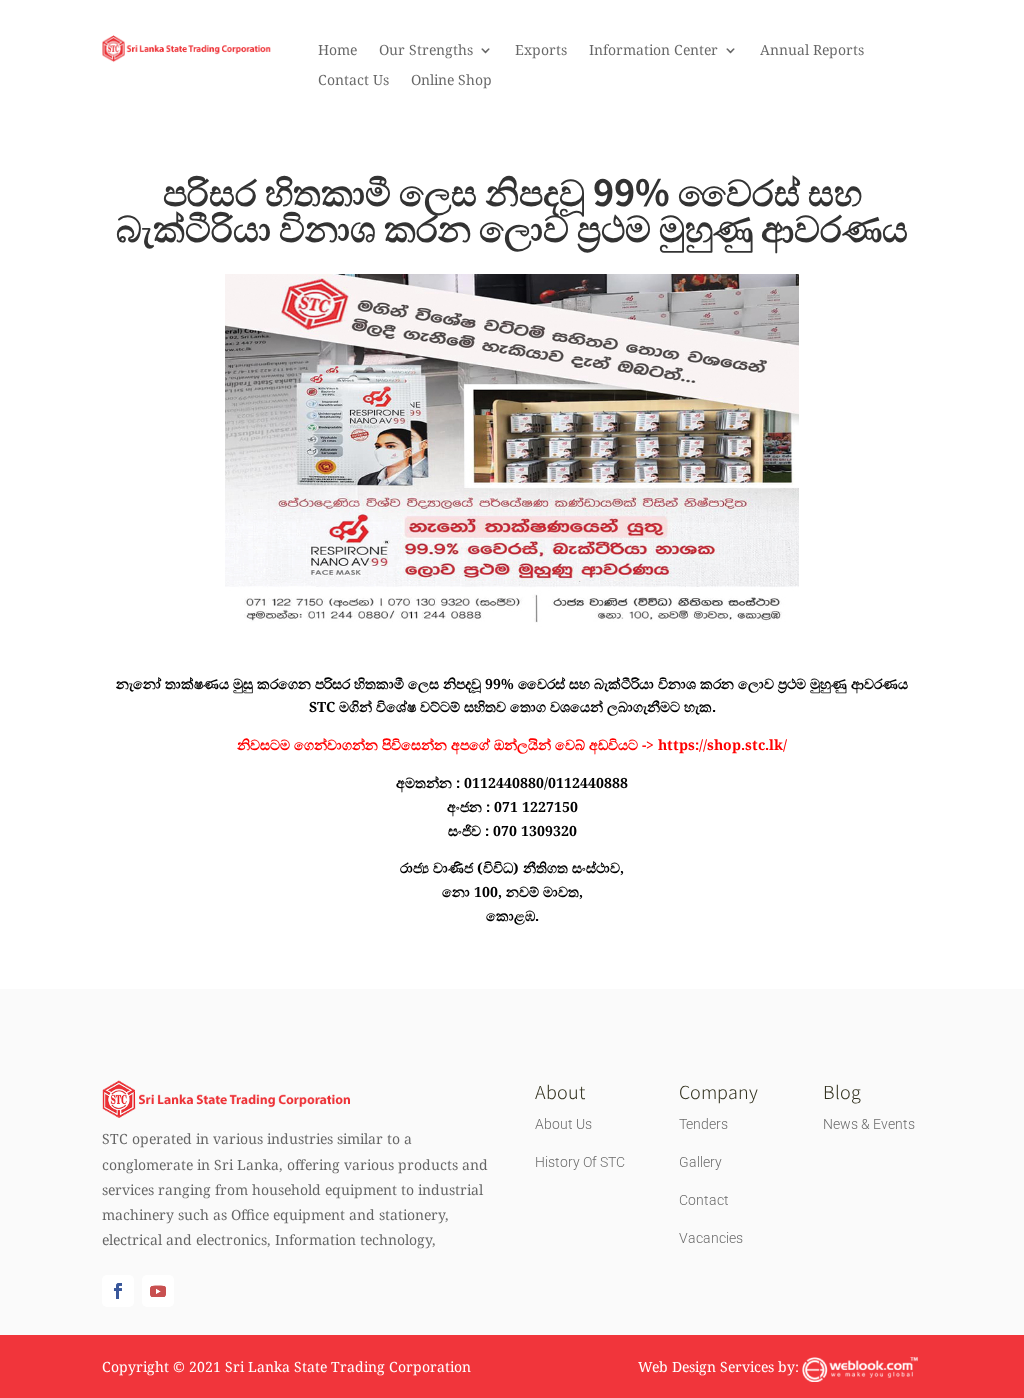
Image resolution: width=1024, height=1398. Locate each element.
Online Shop (451, 81)
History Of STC (580, 1162)
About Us (563, 1124)
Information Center (653, 51)
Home (337, 51)
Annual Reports (812, 51)
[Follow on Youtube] (158, 1291)
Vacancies (711, 1238)
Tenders (703, 1124)
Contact (704, 1200)
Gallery (700, 1162)
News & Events (869, 1124)
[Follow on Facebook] (118, 1291)
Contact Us (353, 81)
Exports (541, 51)
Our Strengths (426, 51)
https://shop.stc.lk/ (722, 744)
